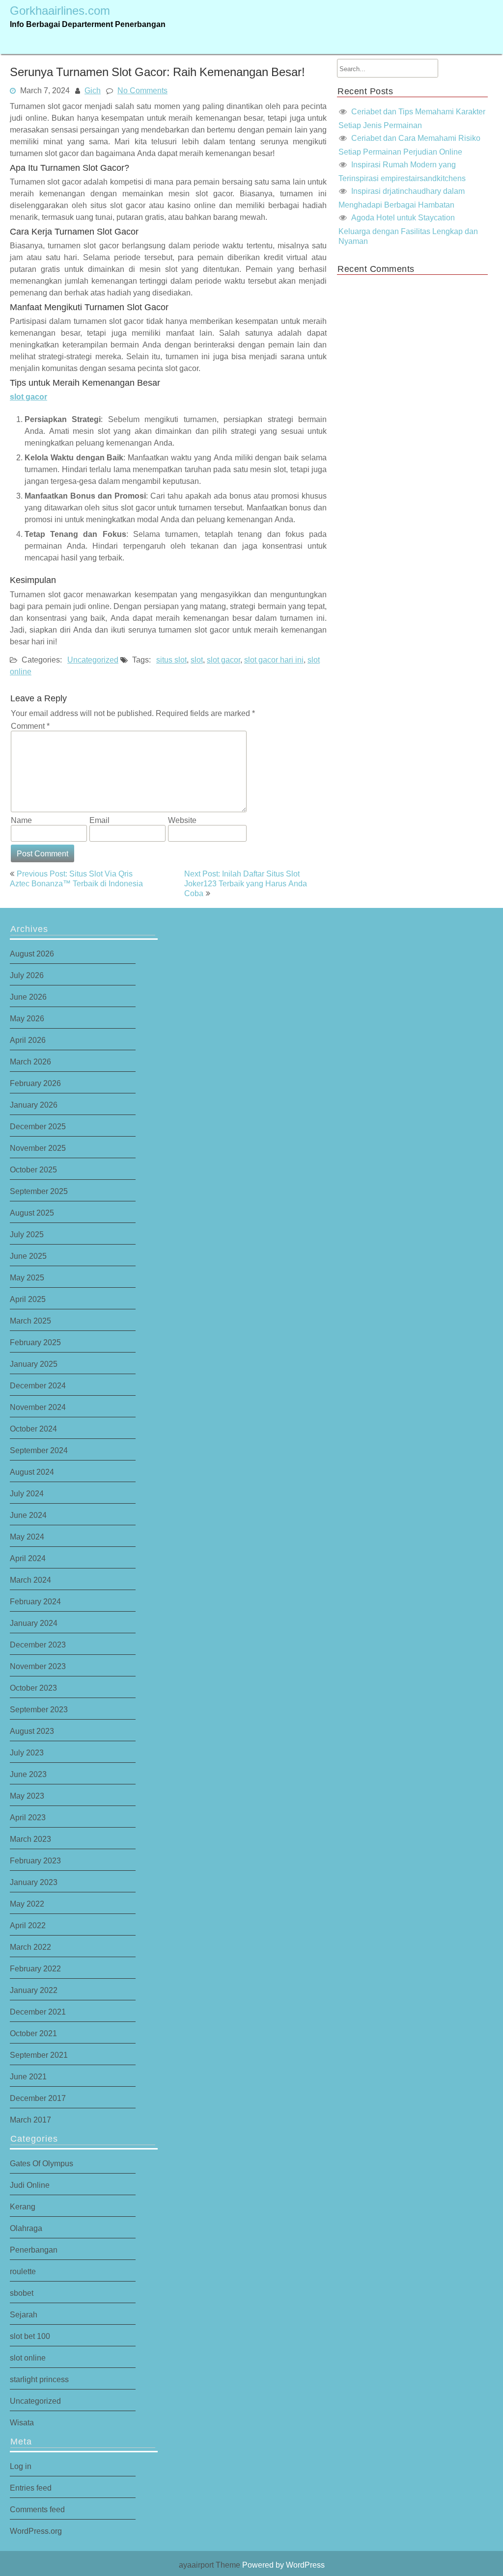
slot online (28, 2358)
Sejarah (24, 2314)
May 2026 (27, 1018)
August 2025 (32, 1213)
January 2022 (34, 1990)
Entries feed (31, 2488)
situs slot (171, 660)
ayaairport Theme (210, 2565)
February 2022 (35, 1968)
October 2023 (33, 1688)
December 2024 (38, 1385)
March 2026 (30, 1062)
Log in (21, 2466)
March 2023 (30, 1839)
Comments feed (37, 2509)
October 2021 (33, 2033)
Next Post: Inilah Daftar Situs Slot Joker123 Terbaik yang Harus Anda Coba (246, 883)
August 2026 (32, 954)
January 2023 (34, 1882)
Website (182, 820)
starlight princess (39, 2379)
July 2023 (27, 1753)
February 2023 (35, 1860)
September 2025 (39, 1191)
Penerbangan (34, 2250)
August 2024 (32, 1472)
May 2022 (27, 1904)
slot (197, 660)
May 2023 (27, 1796)
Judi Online (30, 2185)
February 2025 (35, 1342)
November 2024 (38, 1407)
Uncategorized (93, 660)
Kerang (23, 2206)
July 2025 (27, 1234)
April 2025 (28, 1299)
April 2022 (28, 1925)
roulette (23, 2271)
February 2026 (35, 1083)
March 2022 (30, 1947)
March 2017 (30, 2120)
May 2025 (27, 1277)
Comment (30, 726)
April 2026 (28, 1040)
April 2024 (28, 1558)
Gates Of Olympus (42, 2163)
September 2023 (39, 1709)
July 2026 (27, 975)
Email (99, 820)
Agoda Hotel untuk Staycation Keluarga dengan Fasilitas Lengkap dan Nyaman (408, 229)
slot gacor (28, 397)
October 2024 (33, 1429)
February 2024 (35, 1601)
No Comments (142, 90)
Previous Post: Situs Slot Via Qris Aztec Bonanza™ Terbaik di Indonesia (76, 878)
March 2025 (30, 1321)
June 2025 (28, 1256)
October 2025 (33, 1169)
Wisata (22, 2422)
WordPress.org (36, 2531)
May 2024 (27, 1537)
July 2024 (27, 1493)
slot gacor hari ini (274, 660)
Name (21, 820)
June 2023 (28, 1774)
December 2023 (38, 1645)
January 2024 (34, 1623)
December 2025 (38, 1126)
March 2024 (30, 1580)
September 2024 (39, 1450)
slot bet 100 (30, 2336)
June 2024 (28, 1515)
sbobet (22, 2293)
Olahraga (26, 2228)
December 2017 (38, 2098)
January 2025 (34, 1364)
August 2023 (32, 1731)
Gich (93, 90)
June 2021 (28, 2076)
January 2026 (34, 1105)
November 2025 (38, 1148)
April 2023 (28, 1817)
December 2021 (38, 2012)
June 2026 (28, 997)
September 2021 (39, 2055)
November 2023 (38, 1666)
